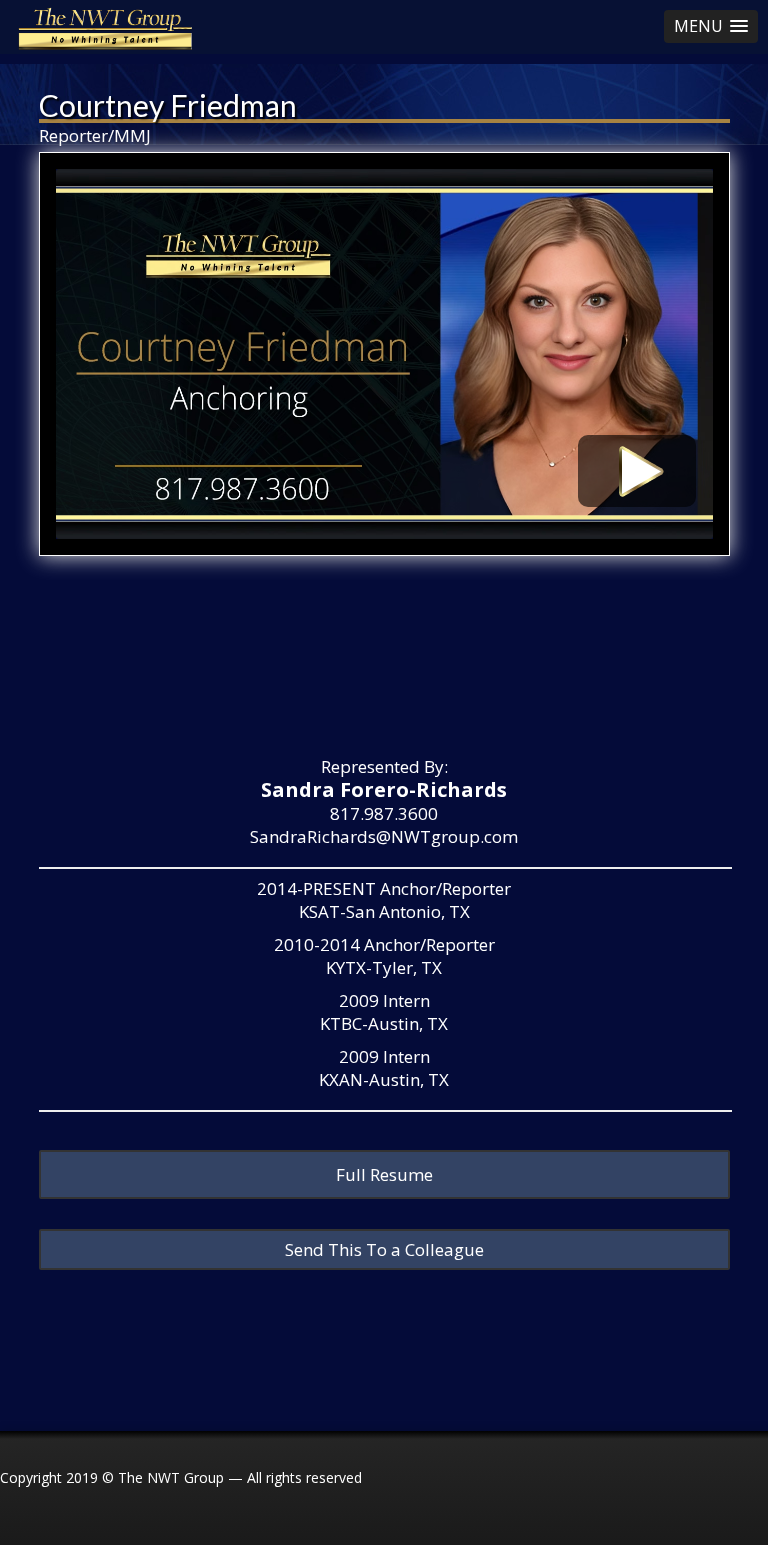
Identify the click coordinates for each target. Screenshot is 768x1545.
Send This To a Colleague (384, 1249)
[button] (711, 26)
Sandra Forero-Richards (384, 789)
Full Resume (384, 1174)
